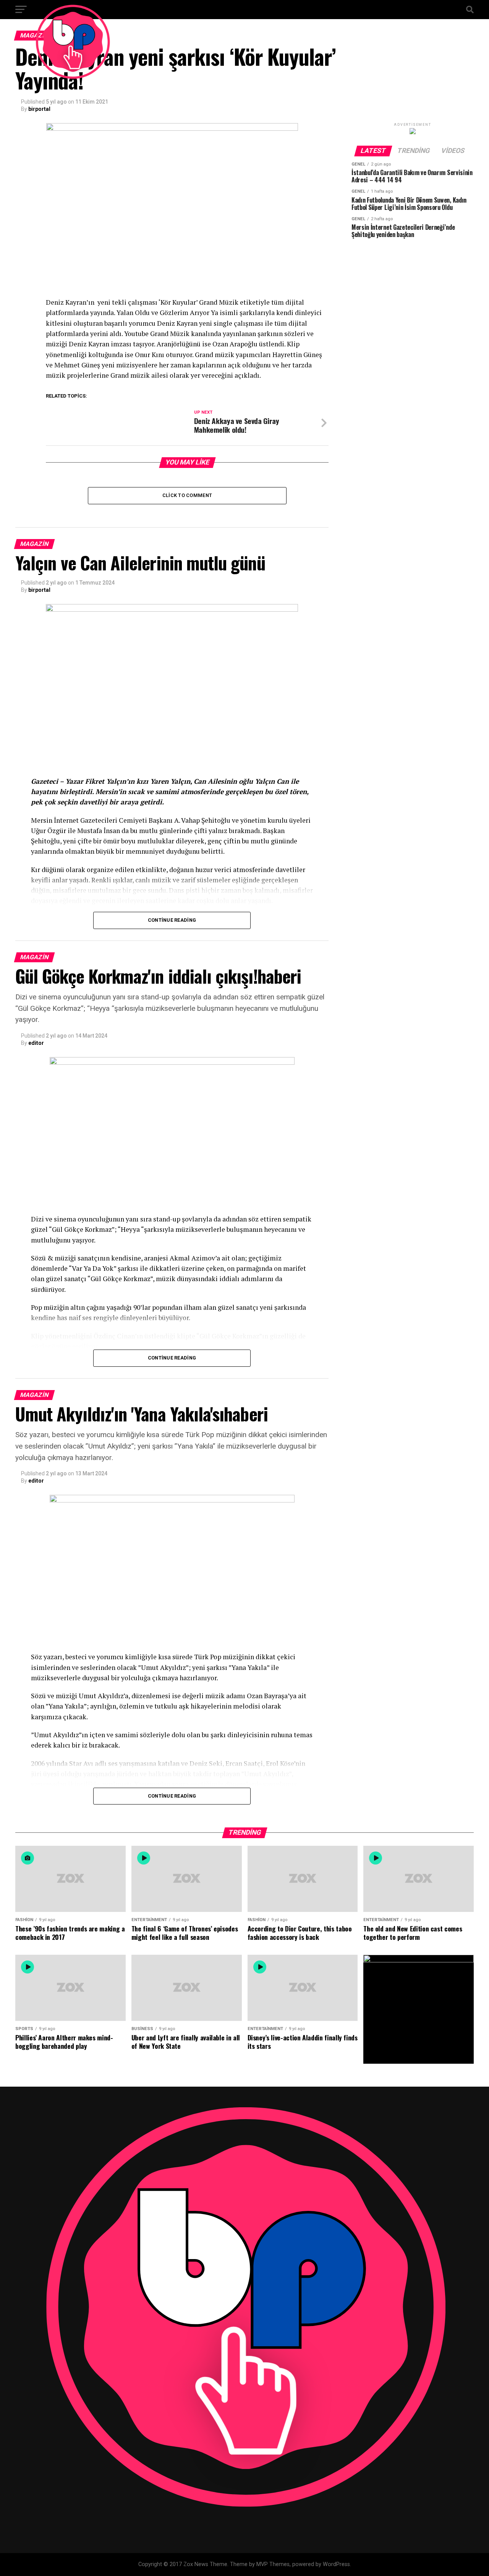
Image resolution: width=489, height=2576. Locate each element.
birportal (39, 109)
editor (36, 1043)
